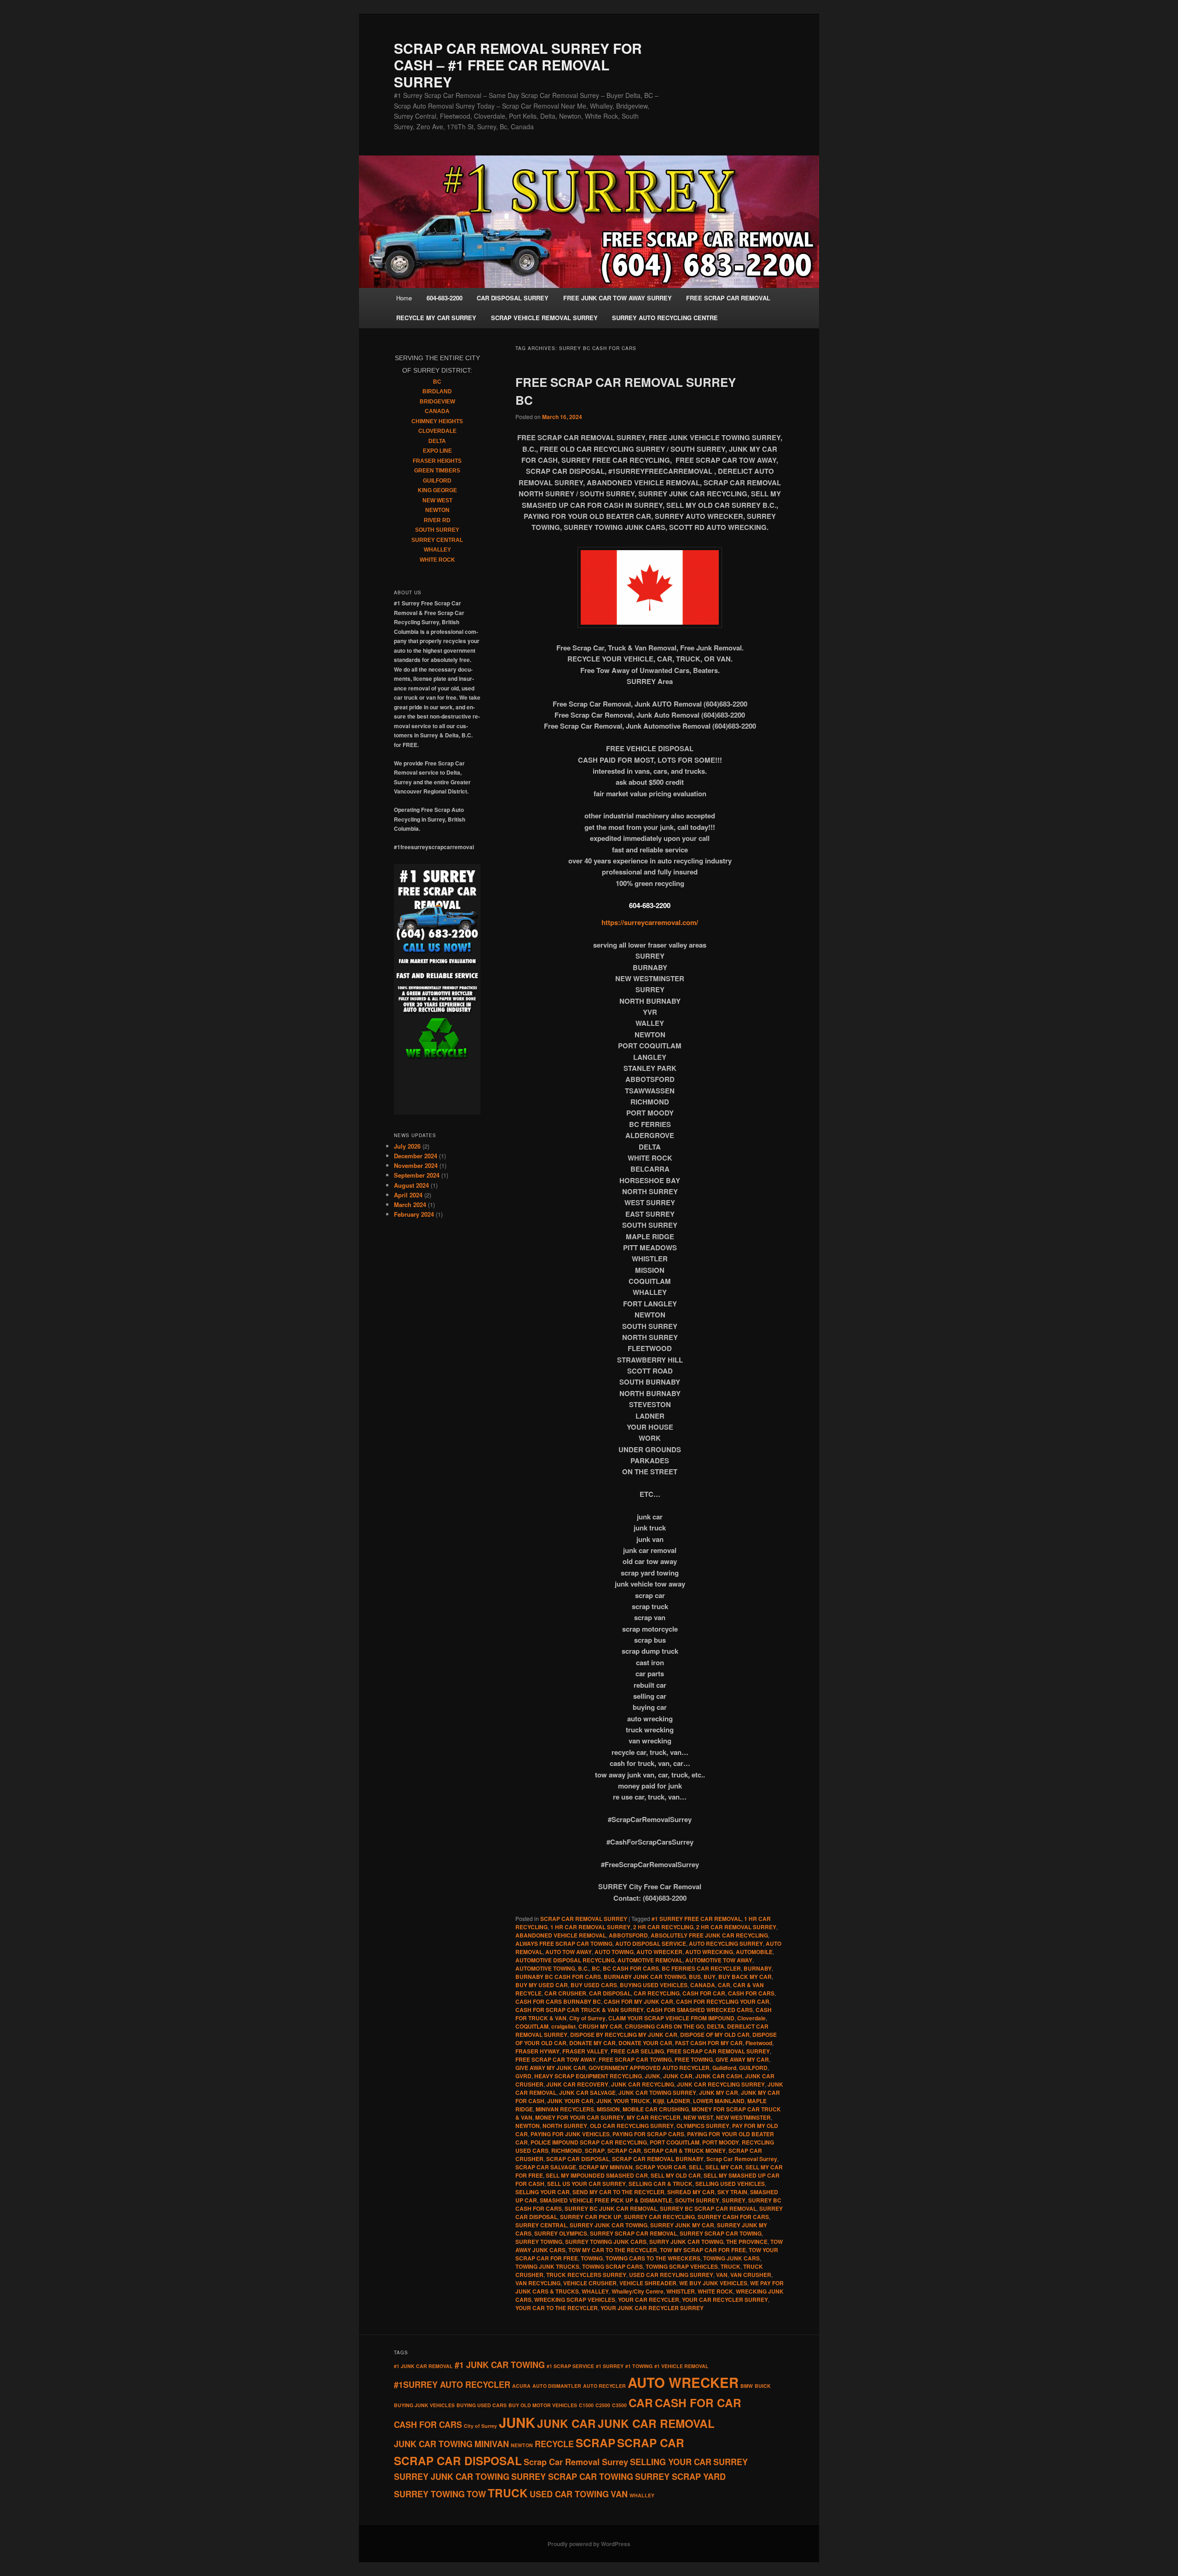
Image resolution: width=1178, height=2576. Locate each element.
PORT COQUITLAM (675, 2142)
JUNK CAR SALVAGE (587, 2093)
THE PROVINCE (747, 2242)
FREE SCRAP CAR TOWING (635, 2059)
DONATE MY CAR (592, 2043)
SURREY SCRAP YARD (680, 2477)
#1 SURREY (610, 2366)
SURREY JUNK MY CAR (682, 2225)
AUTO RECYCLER (604, 2386)
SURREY (734, 2200)
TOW (476, 2494)
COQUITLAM (532, 2026)
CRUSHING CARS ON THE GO (664, 2026)
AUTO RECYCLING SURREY (726, 1943)
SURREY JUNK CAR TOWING (609, 2225)
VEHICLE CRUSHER (590, 2283)
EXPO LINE (437, 451)
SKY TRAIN (732, 2192)
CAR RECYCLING (657, 1993)
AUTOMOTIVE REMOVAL (650, 1960)
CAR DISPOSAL (610, 1993)
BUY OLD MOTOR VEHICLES (543, 2405)
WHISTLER (681, 2291)
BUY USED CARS (594, 1985)
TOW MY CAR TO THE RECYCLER (613, 2250)
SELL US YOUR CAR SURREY (586, 2184)
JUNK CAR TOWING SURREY (657, 2093)
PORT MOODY (721, 2142)
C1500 (586, 2405)
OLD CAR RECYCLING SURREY (632, 2126)
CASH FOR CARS (751, 1993)
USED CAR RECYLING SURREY (671, 2275)
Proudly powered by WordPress (589, 2544)
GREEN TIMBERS (437, 471)
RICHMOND (567, 2150)
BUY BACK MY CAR (745, 1977)
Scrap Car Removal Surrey (742, 2159)
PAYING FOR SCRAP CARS (648, 2134)
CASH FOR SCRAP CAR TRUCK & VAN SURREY (580, 2010)
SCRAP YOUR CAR (661, 2167)
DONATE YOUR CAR (645, 2043)
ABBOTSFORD (628, 1935)
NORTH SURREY (565, 2126)
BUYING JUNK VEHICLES (424, 2405)
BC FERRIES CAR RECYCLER (701, 1968)
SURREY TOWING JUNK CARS (606, 2242)
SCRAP (595, 2150)
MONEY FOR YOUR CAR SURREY (580, 2117)
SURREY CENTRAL (541, 2225)
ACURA (521, 2386)
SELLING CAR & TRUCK (661, 2184)
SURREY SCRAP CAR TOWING (721, 2233)
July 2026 (407, 1146)
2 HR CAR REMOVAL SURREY (736, 1927)
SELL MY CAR (724, 2167)
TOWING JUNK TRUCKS (547, 2266)
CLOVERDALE (437, 431)
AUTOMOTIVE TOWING (545, 1968)
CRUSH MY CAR (600, 2026)
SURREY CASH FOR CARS (733, 2217)
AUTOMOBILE (754, 1952)
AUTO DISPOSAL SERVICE (651, 1943)
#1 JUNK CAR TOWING (500, 2365)
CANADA (703, 1985)
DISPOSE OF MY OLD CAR (715, 2035)
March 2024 (410, 1205)
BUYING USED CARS (482, 2405)
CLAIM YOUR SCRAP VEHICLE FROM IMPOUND (671, 2018)
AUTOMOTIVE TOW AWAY (719, 1960)
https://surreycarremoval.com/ (650, 922)
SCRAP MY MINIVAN (606, 2167)
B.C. (583, 1968)
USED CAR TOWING (569, 2494)
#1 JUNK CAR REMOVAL (423, 2366)
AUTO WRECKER (659, 1952)
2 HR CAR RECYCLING (663, 1927)
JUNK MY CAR (719, 2093)
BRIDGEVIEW (437, 402)
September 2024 (417, 1175)
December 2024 (416, 1156)
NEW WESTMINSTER (743, 2117)
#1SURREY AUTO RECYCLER (452, 2385)
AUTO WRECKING (709, 1952)
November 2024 (416, 1165)
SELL (696, 2167)
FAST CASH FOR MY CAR (709, 2043)
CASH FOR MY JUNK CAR (638, 2001)
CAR (724, 1985)
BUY (710, 1977)
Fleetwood (759, 2043)
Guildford (724, 2068)
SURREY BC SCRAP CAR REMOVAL (708, 2208)
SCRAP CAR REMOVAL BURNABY (658, 2159)
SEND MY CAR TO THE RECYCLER (618, 2192)
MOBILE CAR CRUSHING (656, 2109)
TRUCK (730, 2266)
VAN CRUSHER (751, 2275)
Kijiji (658, 2101)
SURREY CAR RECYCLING (659, 2217)
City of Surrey (587, 2018)
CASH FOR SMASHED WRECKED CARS (700, 2010)
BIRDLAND (437, 391)
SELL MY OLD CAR (676, 2175)
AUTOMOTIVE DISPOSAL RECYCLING (565, 1960)
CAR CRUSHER (565, 1993)
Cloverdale (751, 2018)
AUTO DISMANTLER (557, 2386)
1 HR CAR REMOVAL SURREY (590, 1927)
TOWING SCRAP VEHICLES (682, 2266)
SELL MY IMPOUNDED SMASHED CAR (597, 2175)
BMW (747, 2386)
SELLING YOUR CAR (543, 2192)
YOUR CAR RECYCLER (649, 2300)
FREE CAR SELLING (637, 2051)
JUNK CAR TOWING (433, 2444)
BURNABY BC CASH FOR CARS (558, 1977)
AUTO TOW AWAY (569, 1952)
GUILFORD (753, 2068)
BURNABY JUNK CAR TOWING (645, 1977)
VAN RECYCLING (538, 2283)
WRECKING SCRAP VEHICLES (575, 2300)
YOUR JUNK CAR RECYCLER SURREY (652, 2308)
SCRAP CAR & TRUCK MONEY (685, 2150)
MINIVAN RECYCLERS (565, 2109)
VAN (722, 2275)
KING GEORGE (437, 490)
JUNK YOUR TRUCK (623, 2101)
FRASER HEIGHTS (437, 461)
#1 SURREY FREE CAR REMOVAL (696, 1919)
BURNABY (758, 1968)
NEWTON (528, 2126)
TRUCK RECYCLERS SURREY (586, 2275)
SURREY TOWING (539, 2242)
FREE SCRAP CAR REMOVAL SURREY (718, 2051)
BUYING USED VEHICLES (654, 1985)
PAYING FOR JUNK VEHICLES (570, 2134)
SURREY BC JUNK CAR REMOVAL (611, 2208)
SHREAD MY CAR (691, 2192)
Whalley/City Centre (638, 2291)
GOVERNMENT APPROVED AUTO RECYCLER (649, 2068)
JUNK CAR (678, 2076)
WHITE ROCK (715, 2291)
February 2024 (414, 1214)
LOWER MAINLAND (719, 2101)
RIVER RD (437, 520)
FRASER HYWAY (537, 2051)
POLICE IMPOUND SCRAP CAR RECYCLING (589, 2142)
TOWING (592, 2258)
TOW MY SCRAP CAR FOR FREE (703, 2250)
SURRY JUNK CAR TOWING (686, 2242)
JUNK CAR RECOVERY (577, 2084)
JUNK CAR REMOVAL (656, 2423)
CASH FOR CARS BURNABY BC (558, 2001)
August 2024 (411, 1185)
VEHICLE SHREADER (648, 2283)
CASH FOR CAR (704, 1993)
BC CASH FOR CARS (631, 1968)
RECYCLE (554, 2444)
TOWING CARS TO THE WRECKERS (653, 2258)
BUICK (763, 2386)
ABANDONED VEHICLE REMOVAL (561, 1935)
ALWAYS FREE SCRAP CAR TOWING (564, 1943)
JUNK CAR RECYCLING (643, 2084)
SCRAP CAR (624, 2150)
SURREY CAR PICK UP (591, 2217)
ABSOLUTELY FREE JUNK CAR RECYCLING (709, 1935)
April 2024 (408, 1195)
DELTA (716, 2026)
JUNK (653, 2076)
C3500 (619, 2405)
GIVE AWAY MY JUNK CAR (551, 2068)
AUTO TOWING (614, 1952)
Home (404, 298)
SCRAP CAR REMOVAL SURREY (584, 1919)
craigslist (563, 2026)
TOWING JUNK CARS (731, 2258)
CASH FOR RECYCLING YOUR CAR (723, 2001)
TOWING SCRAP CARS (612, 2266)
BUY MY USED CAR (542, 1985)
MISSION (608, 2109)
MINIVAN (492, 2444)
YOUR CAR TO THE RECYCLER (557, 2308)
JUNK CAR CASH (719, 2076)
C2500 (603, 2405)
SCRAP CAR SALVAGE (546, 2167)
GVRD (523, 2076)
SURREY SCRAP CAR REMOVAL (633, 2233)
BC (596, 1968)
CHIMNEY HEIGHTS (437, 421)
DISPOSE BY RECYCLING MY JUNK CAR (624, 2035)
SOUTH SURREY (697, 2200)
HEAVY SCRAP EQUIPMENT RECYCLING (588, 2076)
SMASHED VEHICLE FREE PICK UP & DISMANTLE (606, 2200)
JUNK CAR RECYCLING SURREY (721, 2084)
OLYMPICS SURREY (703, 2126)
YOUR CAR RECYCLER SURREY (725, 2300)
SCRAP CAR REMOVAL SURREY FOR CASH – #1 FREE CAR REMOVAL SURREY (518, 65)
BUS (695, 1977)
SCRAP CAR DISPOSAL (578, 2159)
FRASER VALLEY (585, 2051)
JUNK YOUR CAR (570, 2101)
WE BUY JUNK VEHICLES (713, 2283)
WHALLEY (595, 2291)
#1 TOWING (639, 2366)
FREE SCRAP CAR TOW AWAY (556, 2059)
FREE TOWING (694, 2059)
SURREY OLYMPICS (561, 2233)
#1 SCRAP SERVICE (570, 2366)
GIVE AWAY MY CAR (742, 2059)
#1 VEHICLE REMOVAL (681, 2366)
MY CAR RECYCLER (654, 2117)
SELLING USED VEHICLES (730, 2184)
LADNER (679, 2101)
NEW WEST (698, 2117)
